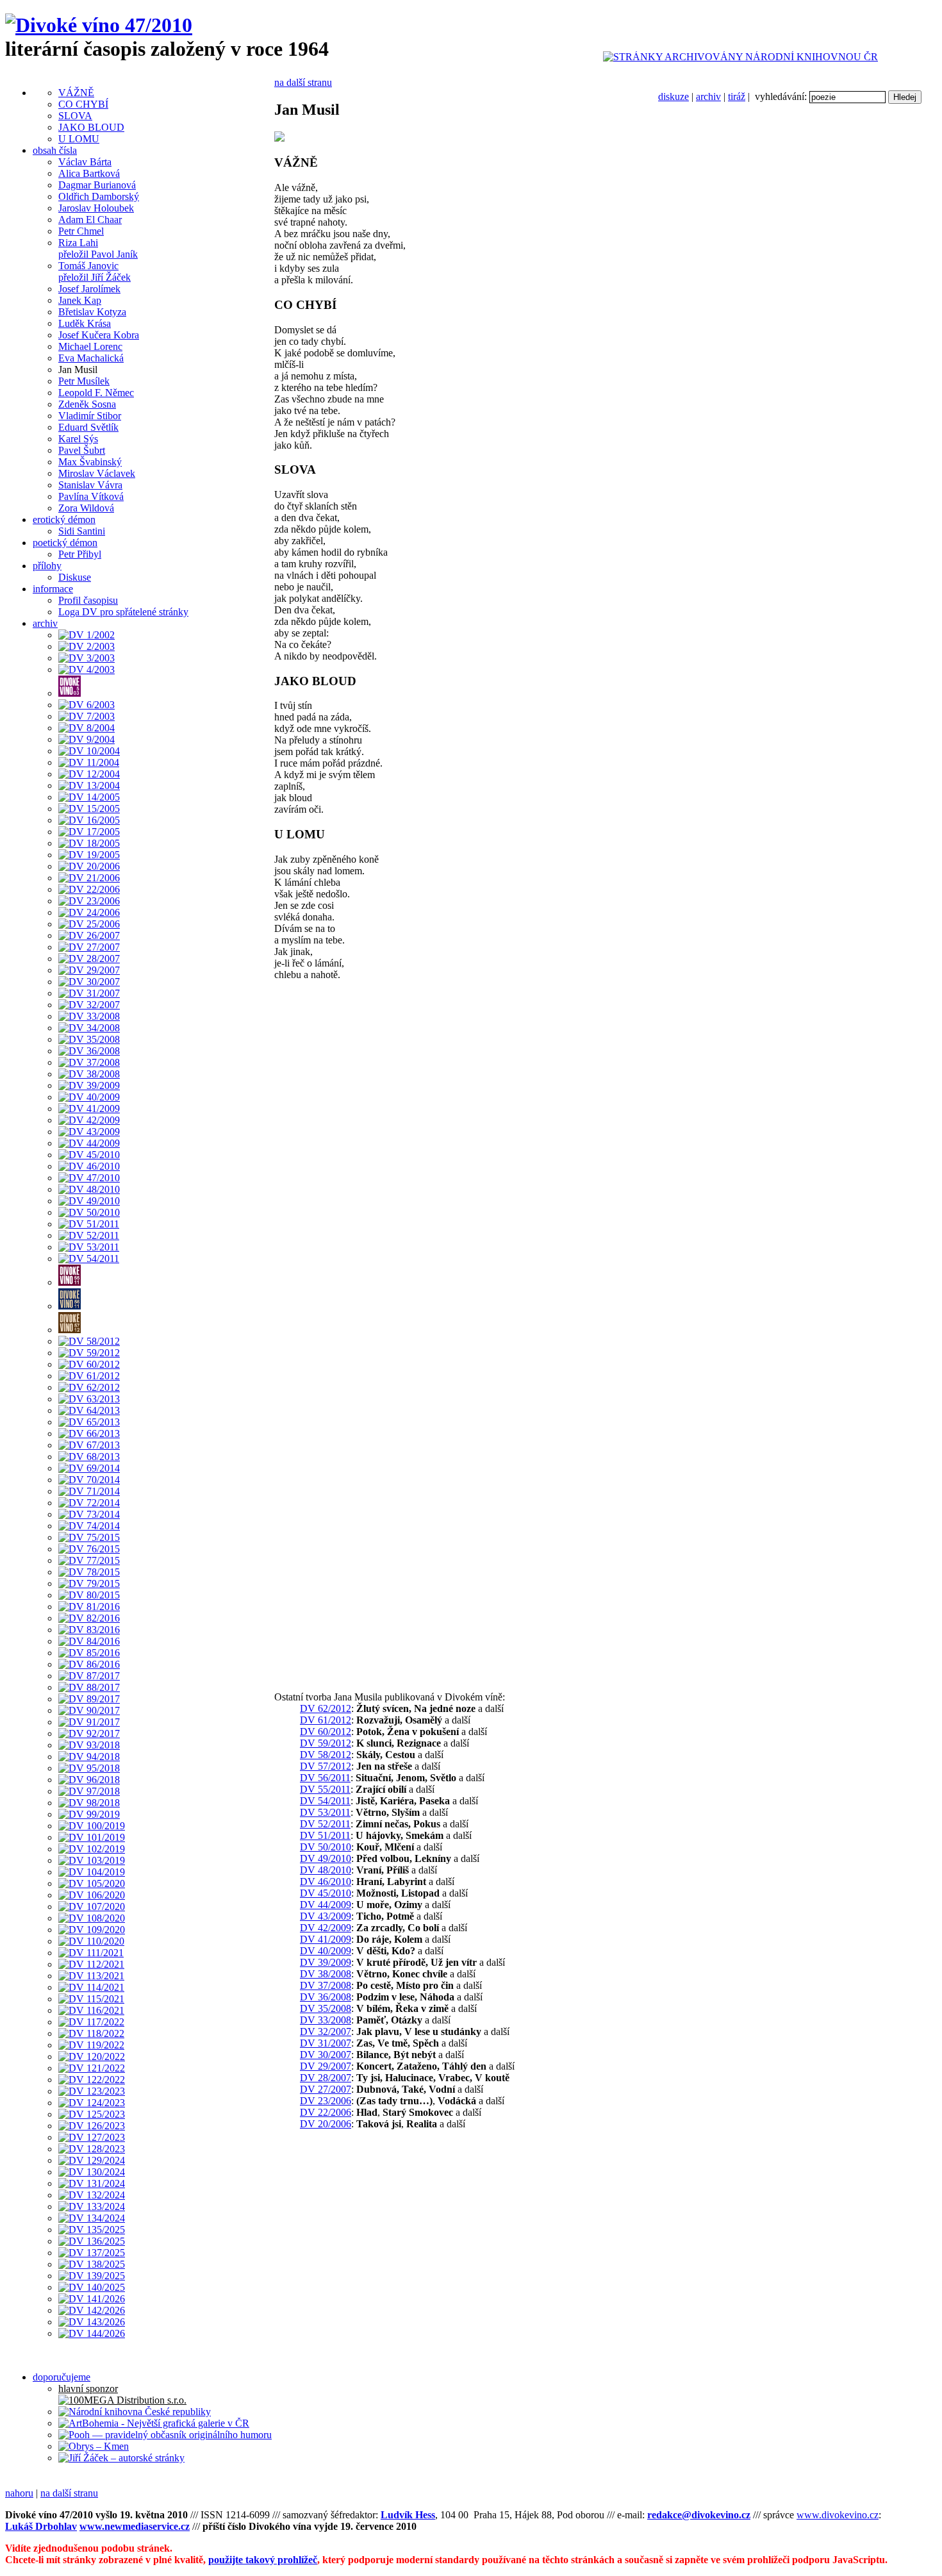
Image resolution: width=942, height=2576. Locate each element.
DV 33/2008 (326, 2020)
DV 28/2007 (326, 2078)
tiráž (737, 96)
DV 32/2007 (326, 2032)
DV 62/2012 (326, 1708)
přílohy (47, 566)
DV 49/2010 (326, 1858)
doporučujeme (62, 2377)
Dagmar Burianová (97, 185)
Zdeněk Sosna (87, 404)
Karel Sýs (78, 439)
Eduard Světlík (88, 427)
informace (53, 589)
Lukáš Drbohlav (41, 2526)
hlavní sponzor (88, 2389)
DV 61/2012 (326, 1720)
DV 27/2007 (326, 2089)
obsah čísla (55, 150)
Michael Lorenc (90, 346)
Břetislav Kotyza (92, 312)
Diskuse (75, 577)
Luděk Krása (85, 323)
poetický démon (65, 543)
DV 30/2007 (326, 2055)
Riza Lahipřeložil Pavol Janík (98, 248)
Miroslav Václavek (97, 473)
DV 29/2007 (326, 2066)
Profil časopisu (88, 600)
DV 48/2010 (326, 1870)
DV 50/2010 (326, 1847)
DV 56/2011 (325, 1778)
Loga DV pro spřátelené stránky (123, 612)
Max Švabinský (90, 462)
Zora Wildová (86, 508)
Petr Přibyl (80, 554)
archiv (708, 96)
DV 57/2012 (326, 1766)
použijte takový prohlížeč (263, 2560)
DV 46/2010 (326, 1882)
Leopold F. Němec (96, 393)
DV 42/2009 (326, 1928)
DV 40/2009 (326, 1951)
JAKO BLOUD (91, 127)
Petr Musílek (84, 381)
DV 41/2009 (326, 1939)
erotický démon (64, 519)
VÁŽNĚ (76, 93)
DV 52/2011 (325, 1824)
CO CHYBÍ (83, 104)
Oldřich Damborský (99, 196)
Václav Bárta (85, 162)
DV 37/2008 (326, 1985)
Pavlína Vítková (91, 496)
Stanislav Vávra (90, 485)
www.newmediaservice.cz (135, 2526)
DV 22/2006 (326, 2112)
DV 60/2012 (326, 1732)
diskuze (673, 96)
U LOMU (79, 139)
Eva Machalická (91, 358)
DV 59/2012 (326, 1743)
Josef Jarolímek (89, 289)
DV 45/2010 (326, 1893)
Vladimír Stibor (90, 416)
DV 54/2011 (325, 1801)
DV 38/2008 (326, 1974)
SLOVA (75, 116)
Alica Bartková (89, 173)
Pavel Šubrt (82, 450)
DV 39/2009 (326, 1962)
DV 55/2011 (325, 1789)
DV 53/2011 (325, 1812)
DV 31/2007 (326, 2043)
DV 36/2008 (326, 1997)
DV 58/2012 (326, 1755)
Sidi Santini (82, 531)
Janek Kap (80, 300)
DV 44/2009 (326, 1905)
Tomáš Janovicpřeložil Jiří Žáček (95, 271)
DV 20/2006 (326, 2124)
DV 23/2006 (326, 2101)
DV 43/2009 (326, 1916)
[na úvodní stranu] (99, 25)
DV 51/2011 (325, 1835)
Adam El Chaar (90, 220)
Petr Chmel (81, 231)
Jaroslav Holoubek (96, 208)
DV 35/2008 (326, 2008)
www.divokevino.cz (838, 2515)
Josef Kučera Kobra (99, 335)
